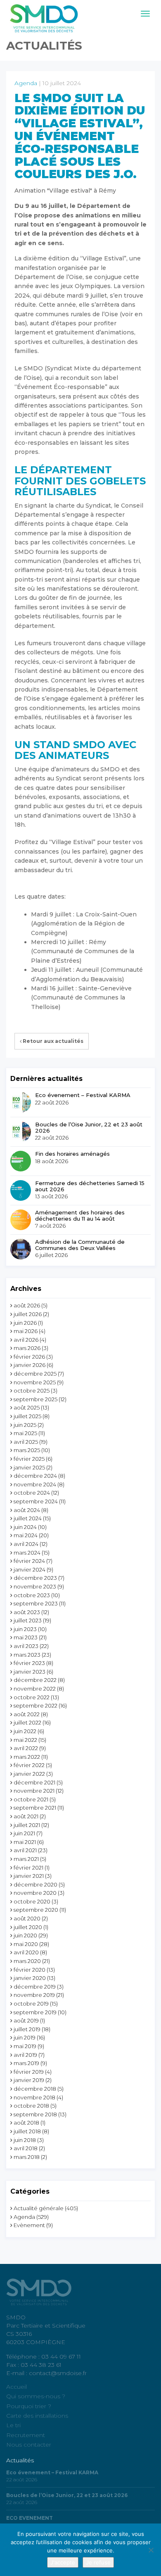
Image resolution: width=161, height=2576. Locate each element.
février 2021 (28, 1868)
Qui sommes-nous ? (36, 2396)
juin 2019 (25, 2037)
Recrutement (26, 2435)
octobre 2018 (31, 2106)
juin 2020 (25, 1935)
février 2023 (29, 1663)
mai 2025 (25, 1433)
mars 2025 (27, 1450)
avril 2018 (26, 2148)
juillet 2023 (28, 1620)
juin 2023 (25, 1629)
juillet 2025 (27, 1416)
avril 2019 (25, 2055)
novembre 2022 (35, 1689)
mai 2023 (26, 1637)
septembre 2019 (35, 2012)
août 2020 (27, 1918)
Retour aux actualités (52, 1041)
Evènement (29, 2225)
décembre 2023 (35, 1578)
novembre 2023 (35, 1586)
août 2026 (27, 1305)
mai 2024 (26, 1535)
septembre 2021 (35, 1808)
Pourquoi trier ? (29, 2406)
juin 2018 (25, 2140)
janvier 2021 (29, 1876)
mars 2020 (27, 1961)
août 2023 (27, 1612)
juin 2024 (25, 1527)
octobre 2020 (32, 1901)
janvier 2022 (29, 1774)
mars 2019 (26, 2063)
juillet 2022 (27, 1722)
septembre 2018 (35, 2114)
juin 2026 (25, 1323)
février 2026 (29, 1357)
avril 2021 (25, 1850)
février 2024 (29, 1561)
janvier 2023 (30, 1672)
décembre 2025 (35, 1374)
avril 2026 (26, 1340)
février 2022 (29, 1765)
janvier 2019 (29, 2080)
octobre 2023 (32, 1595)
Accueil (17, 2387)
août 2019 (26, 2020)
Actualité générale (39, 2208)
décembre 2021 (34, 1782)
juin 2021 (24, 1833)
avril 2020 (26, 1952)
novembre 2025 (35, 1382)
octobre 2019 (31, 2004)
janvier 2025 (29, 1467)
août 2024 (27, 1510)
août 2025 (27, 1407)
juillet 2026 (28, 1314)
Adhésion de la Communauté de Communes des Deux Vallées (80, 1245)
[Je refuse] (151, 2550)
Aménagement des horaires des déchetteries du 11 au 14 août (80, 1215)
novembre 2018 (34, 2097)
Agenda (26, 83)
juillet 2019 (27, 2029)
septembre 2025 (36, 1399)
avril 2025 (26, 1442)
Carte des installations (37, 2416)
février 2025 (29, 1459)
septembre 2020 (36, 1910)
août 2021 (26, 1816)
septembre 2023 (36, 1603)
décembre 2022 (35, 1680)
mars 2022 (27, 1757)
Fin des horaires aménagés (72, 1154)
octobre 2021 (31, 1799)
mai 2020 (26, 1944)
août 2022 (27, 1714)
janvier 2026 (30, 1365)
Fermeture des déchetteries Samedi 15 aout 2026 (90, 1186)
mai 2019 (25, 2046)
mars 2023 (27, 1655)
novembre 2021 (34, 1791)
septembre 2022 (36, 1705)
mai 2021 (25, 1842)
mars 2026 (27, 1348)
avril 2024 (26, 1544)
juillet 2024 (28, 1518)
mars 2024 (27, 1553)
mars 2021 (26, 1859)
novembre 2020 (35, 1893)
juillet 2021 (27, 1825)
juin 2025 (25, 1425)
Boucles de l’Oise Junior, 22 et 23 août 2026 (89, 1127)
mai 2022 (25, 1740)
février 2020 (30, 1970)
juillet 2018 (27, 2131)
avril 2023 (26, 1646)
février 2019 (29, 2072)
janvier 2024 (30, 1569)
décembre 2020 (36, 1884)
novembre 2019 (34, 1995)
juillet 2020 (28, 1927)
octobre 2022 (32, 1697)
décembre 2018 (35, 2089)
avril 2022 (26, 1748)
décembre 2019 (35, 1987)
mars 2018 (27, 2157)
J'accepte (63, 2562)
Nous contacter (29, 2445)
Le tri (13, 2425)
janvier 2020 (30, 1978)
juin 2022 (25, 1731)
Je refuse (98, 2562)
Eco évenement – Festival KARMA (83, 1095)
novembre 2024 (35, 1484)
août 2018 (26, 2123)
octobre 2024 (32, 1493)
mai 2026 (26, 1331)
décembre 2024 (35, 1476)
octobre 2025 (32, 1391)
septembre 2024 (36, 1501)
